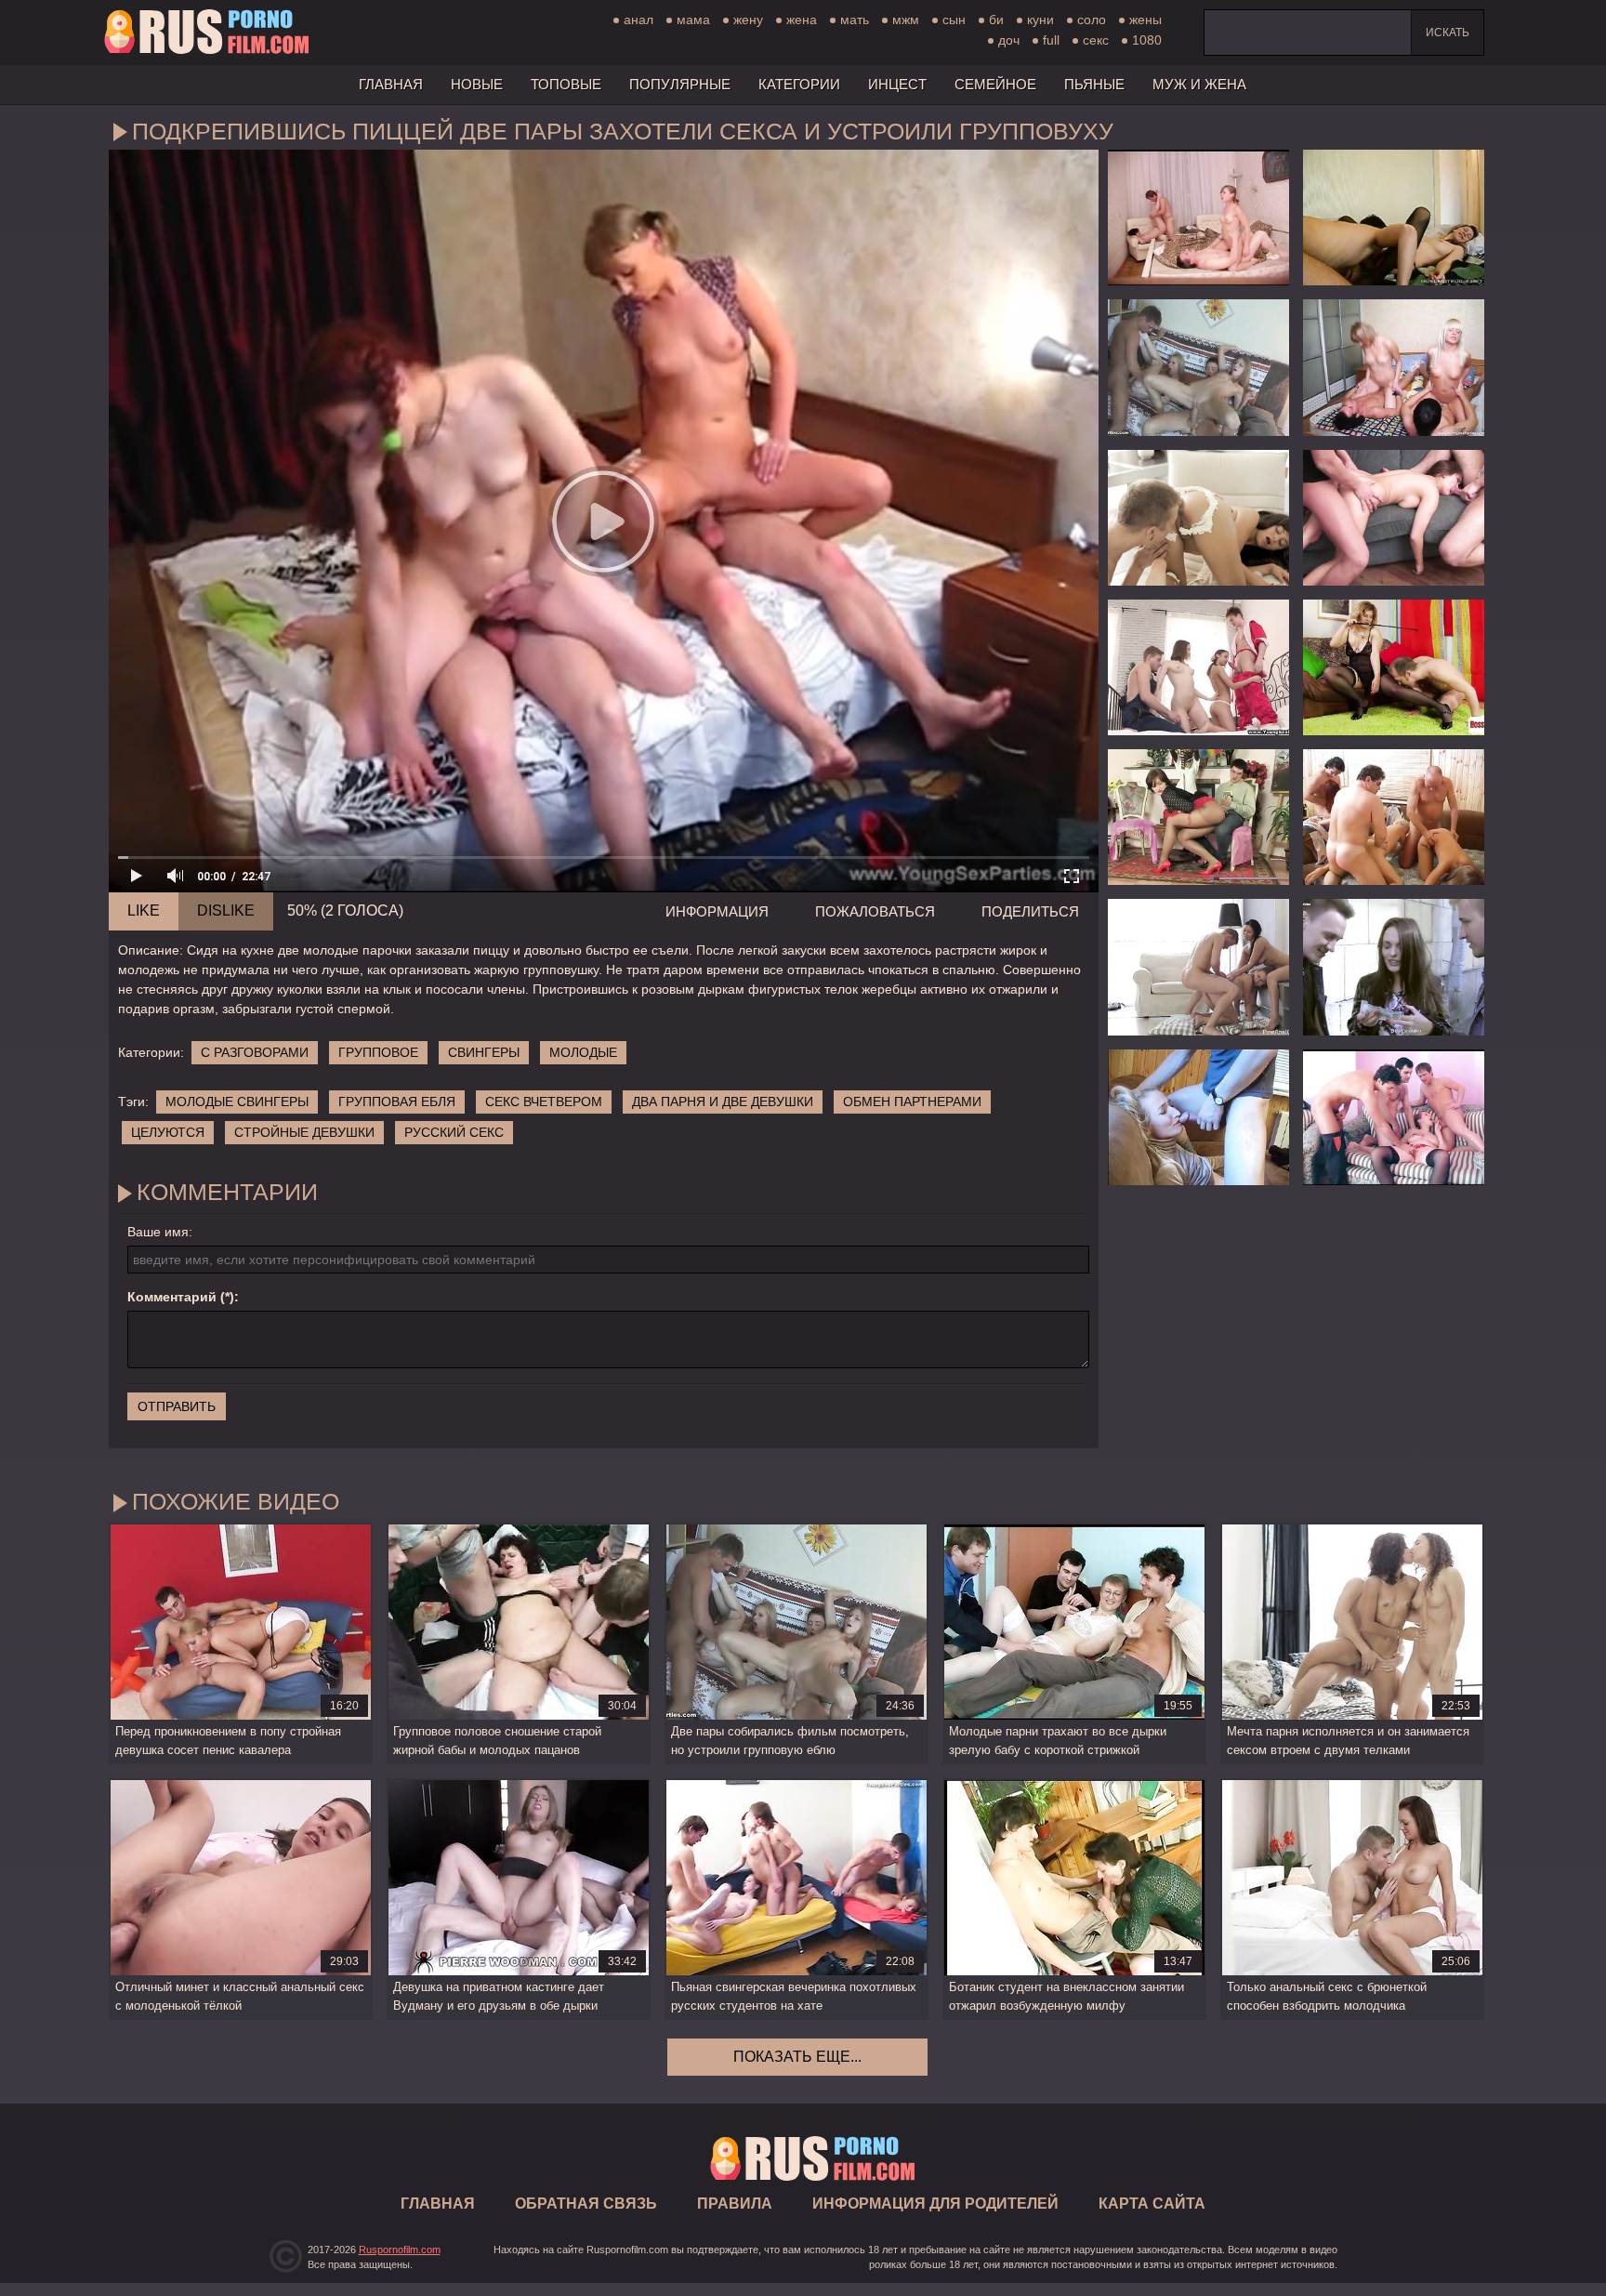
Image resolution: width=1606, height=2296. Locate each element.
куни (1040, 20)
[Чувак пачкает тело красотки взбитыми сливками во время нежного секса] (1198, 518)
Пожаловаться (875, 911)
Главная (206, 33)
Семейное (995, 84)
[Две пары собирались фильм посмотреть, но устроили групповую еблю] (1198, 367)
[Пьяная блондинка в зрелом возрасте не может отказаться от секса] (1198, 1117)
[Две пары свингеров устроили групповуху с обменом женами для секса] (1198, 218)
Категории (799, 84)
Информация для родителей (935, 2204)
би (996, 20)
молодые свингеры (237, 1102)
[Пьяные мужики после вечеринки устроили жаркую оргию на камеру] (1394, 817)
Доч (1009, 40)
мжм (906, 20)
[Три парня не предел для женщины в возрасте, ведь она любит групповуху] (1394, 1117)
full (1051, 40)
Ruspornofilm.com (400, 2250)
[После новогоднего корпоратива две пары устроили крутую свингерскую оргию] (1198, 667)
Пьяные (1094, 84)
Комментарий (172, 1297)
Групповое (378, 1052)
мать (855, 20)
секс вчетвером (544, 1102)
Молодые (583, 1052)
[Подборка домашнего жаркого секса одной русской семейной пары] (1394, 218)
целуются (168, 1132)
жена (802, 20)
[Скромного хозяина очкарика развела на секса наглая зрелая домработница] (1198, 817)
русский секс (454, 1132)
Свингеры (484, 1052)
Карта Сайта (1152, 2204)
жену (748, 20)
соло (1092, 20)
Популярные (680, 84)
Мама (693, 20)
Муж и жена (1199, 84)
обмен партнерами (912, 1102)
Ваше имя (158, 1232)
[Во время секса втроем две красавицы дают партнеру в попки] (1198, 967)
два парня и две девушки (723, 1102)
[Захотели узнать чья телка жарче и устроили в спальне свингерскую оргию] (1394, 367)
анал (638, 20)
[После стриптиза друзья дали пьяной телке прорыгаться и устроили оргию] (1394, 518)
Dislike (226, 910)
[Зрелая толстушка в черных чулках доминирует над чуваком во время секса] (1394, 667)
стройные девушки (304, 1132)
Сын (954, 20)
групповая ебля (397, 1102)
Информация (717, 911)
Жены (1145, 20)
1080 (1147, 40)
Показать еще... (797, 2057)
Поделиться (1030, 911)
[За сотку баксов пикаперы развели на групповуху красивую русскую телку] (1394, 967)
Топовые (566, 84)
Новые (477, 84)
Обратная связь (586, 2204)
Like (144, 910)
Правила (735, 2204)
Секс (1096, 40)
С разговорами (255, 1052)
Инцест (897, 84)
